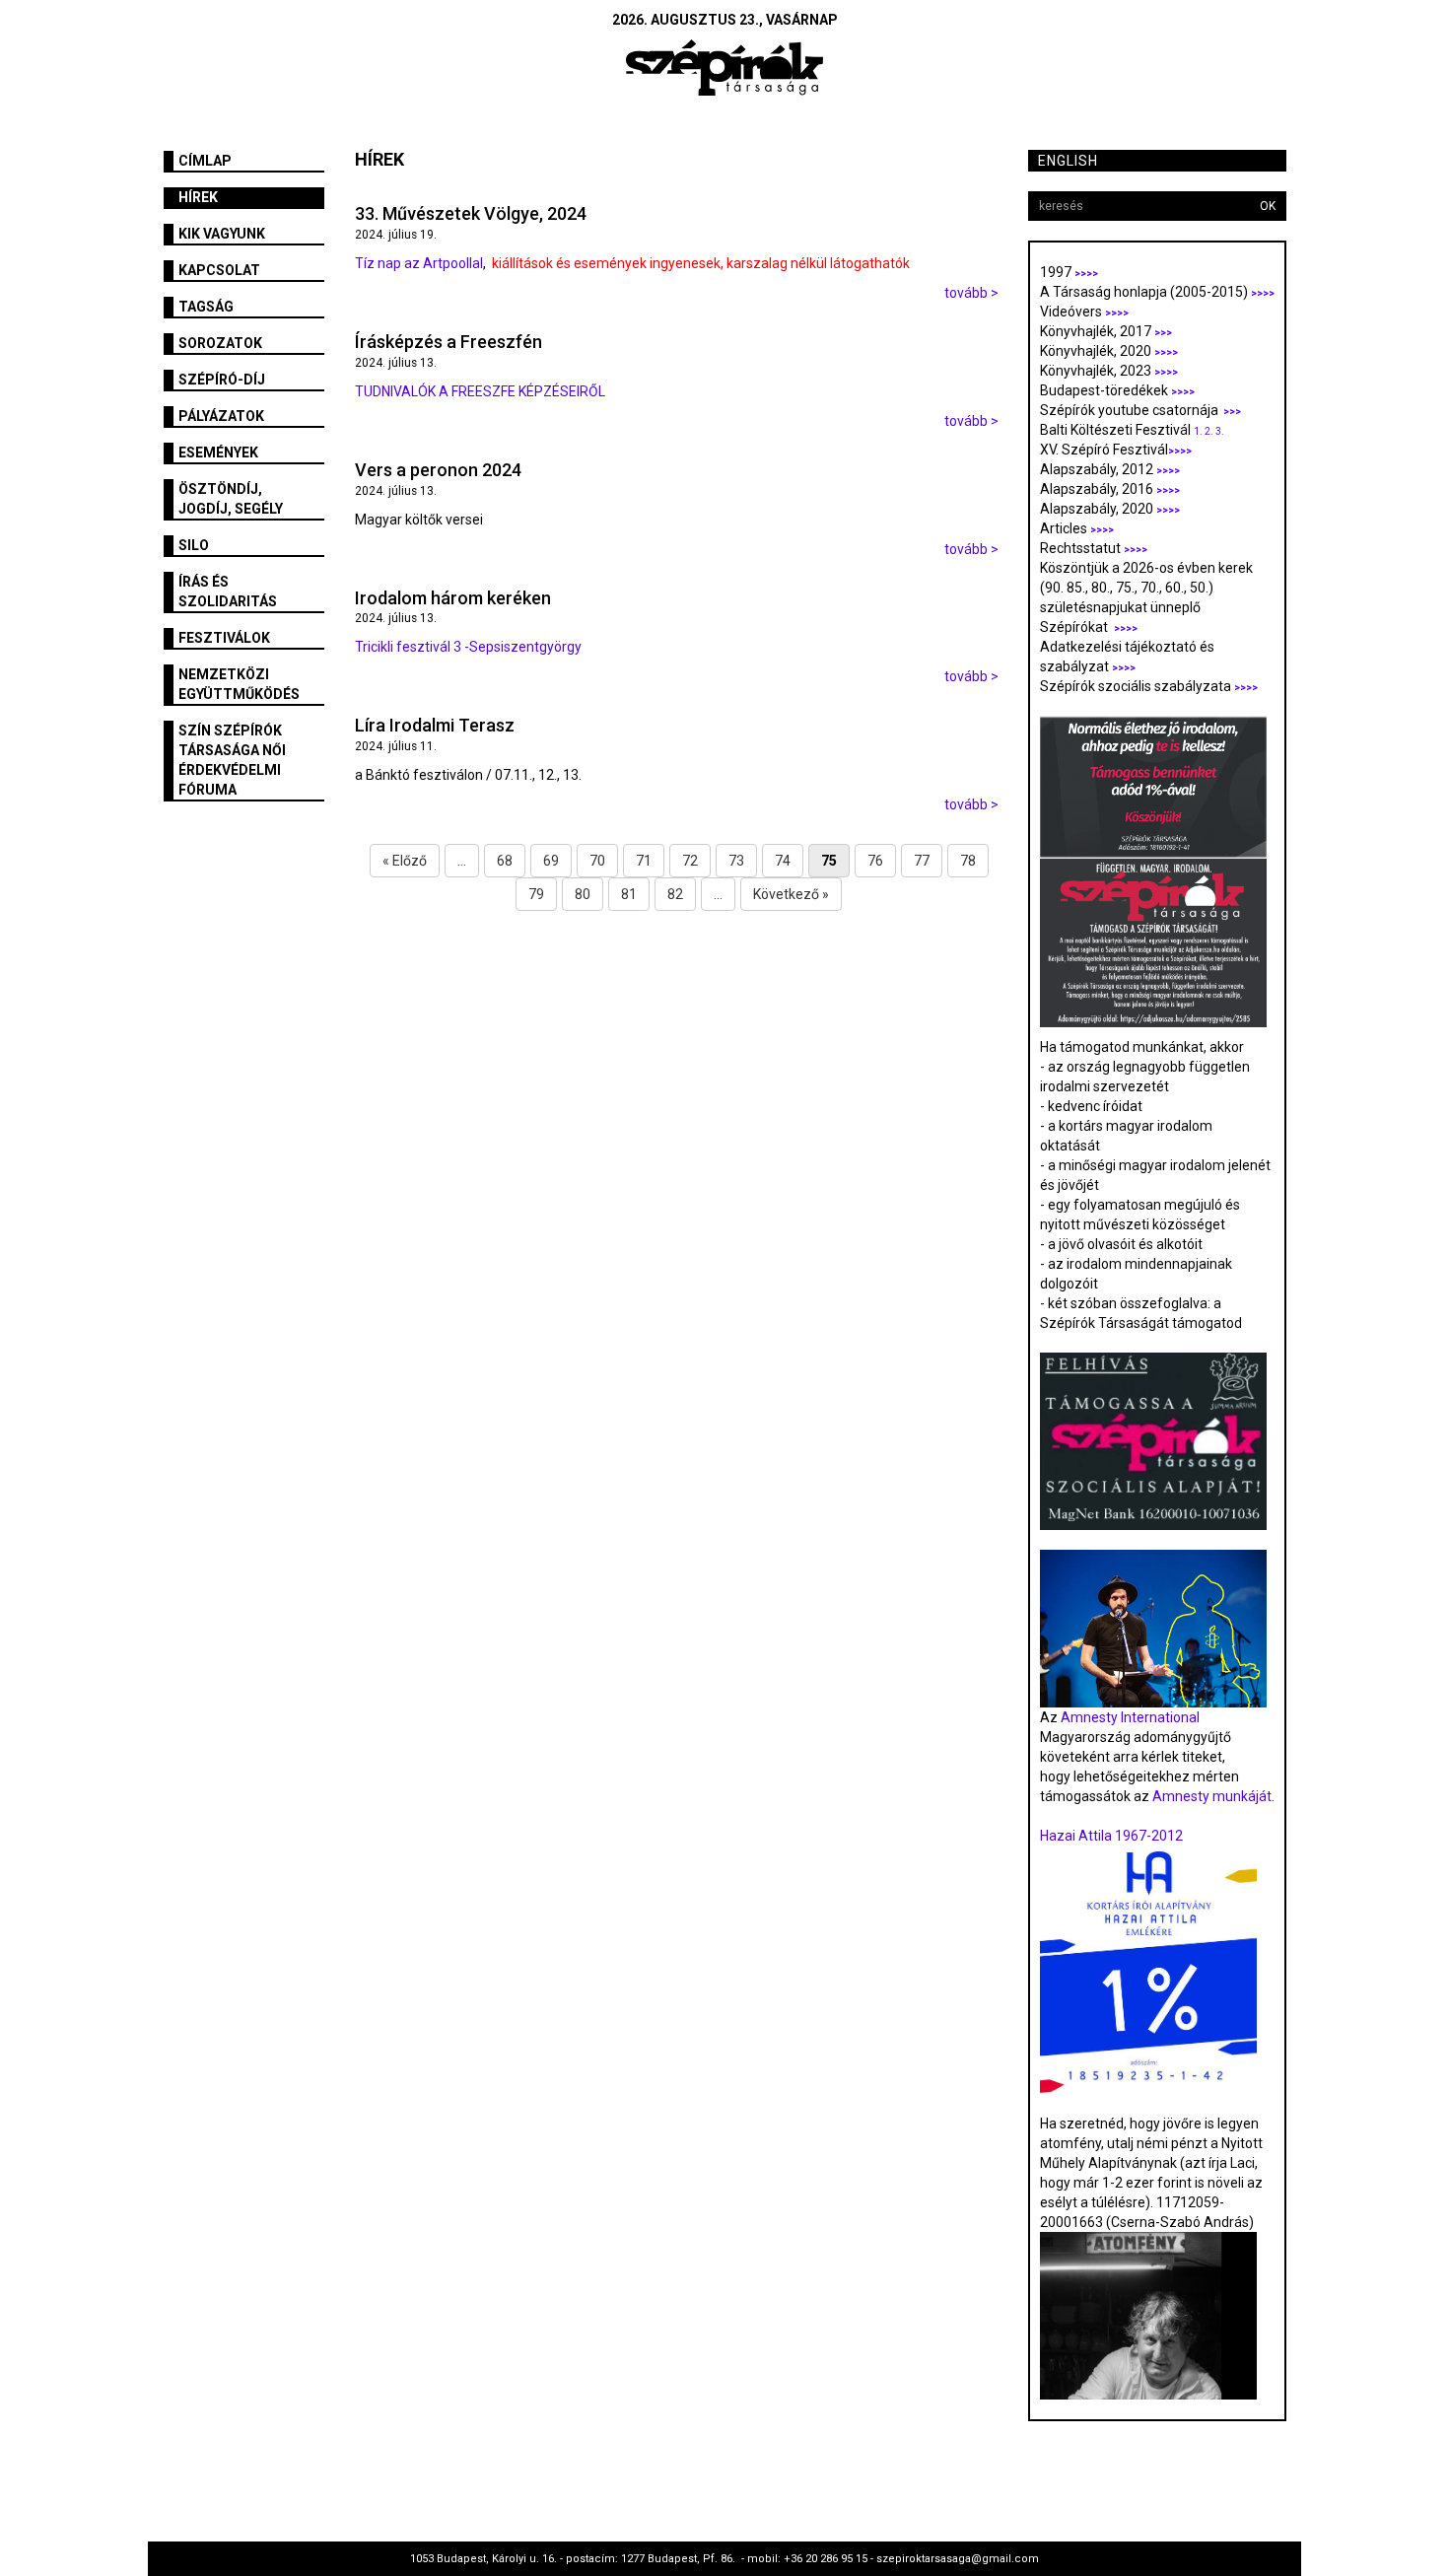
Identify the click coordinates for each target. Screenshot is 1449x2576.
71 (644, 861)
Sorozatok (220, 343)
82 (675, 894)
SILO (194, 545)
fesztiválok (224, 638)
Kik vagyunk (222, 234)
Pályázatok (221, 416)
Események (218, 453)
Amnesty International (1130, 1717)
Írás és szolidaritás (228, 592)
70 (597, 861)
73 (736, 861)
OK (1268, 206)
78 (968, 861)
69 (551, 861)
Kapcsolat (219, 270)
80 (583, 894)
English (1068, 161)
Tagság (206, 307)
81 (629, 894)
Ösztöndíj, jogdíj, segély (231, 499)
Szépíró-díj (222, 380)
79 (536, 894)
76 (875, 861)
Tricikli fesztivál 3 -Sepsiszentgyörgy (468, 647)
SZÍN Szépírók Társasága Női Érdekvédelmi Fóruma (232, 760)
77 (922, 861)
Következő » (791, 894)
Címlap (205, 161)
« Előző (405, 861)
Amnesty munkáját (1210, 1796)
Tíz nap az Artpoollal (419, 263)
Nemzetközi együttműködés (239, 684)
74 (783, 861)
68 (505, 861)
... (462, 861)
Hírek (198, 197)
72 (690, 861)
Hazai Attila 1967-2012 (1111, 1836)
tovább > (971, 293)
